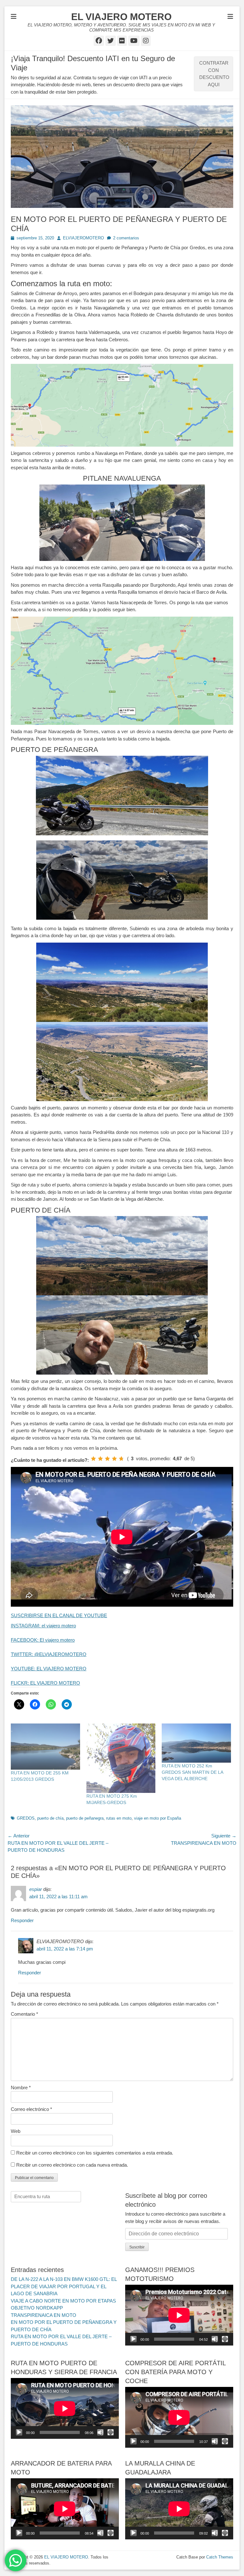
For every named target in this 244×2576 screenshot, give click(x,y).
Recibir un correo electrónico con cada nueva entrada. (72, 2165)
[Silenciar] (215, 2339)
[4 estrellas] (114, 1459)
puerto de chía (50, 1818)
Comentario (24, 2014)
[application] (179, 2315)
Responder (22, 1920)
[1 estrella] (93, 1459)
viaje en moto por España (158, 1818)
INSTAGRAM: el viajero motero (43, 1626)
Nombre (21, 2088)
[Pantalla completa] (225, 2339)
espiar (36, 1889)
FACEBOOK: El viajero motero (43, 1640)
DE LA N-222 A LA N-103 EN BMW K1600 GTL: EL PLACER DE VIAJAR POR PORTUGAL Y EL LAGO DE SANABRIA (64, 2286)
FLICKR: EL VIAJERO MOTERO (45, 1683)
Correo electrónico (31, 2109)
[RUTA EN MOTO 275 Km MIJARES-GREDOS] (121, 1758)
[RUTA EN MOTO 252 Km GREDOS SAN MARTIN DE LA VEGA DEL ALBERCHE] (196, 1743)
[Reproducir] (133, 2339)
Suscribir (137, 2247)
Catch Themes (220, 2557)
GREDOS (26, 1818)
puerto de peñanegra (85, 1818)
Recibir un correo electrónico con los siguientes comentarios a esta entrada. (95, 2153)
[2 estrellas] (100, 1459)
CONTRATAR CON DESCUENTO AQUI (214, 74)
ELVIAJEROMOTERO (83, 238)
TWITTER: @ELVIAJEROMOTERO (49, 1654)
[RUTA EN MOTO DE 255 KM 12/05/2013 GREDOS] (45, 1747)
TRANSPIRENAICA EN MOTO (44, 2315)
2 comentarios (126, 238)
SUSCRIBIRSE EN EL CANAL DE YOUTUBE (59, 1615)
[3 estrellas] (107, 1459)
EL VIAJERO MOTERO (121, 17)
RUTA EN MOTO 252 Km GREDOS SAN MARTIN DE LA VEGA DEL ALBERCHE (192, 1772)
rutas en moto (119, 1818)
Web (16, 2131)
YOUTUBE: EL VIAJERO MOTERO (49, 1669)
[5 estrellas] (121, 1459)
